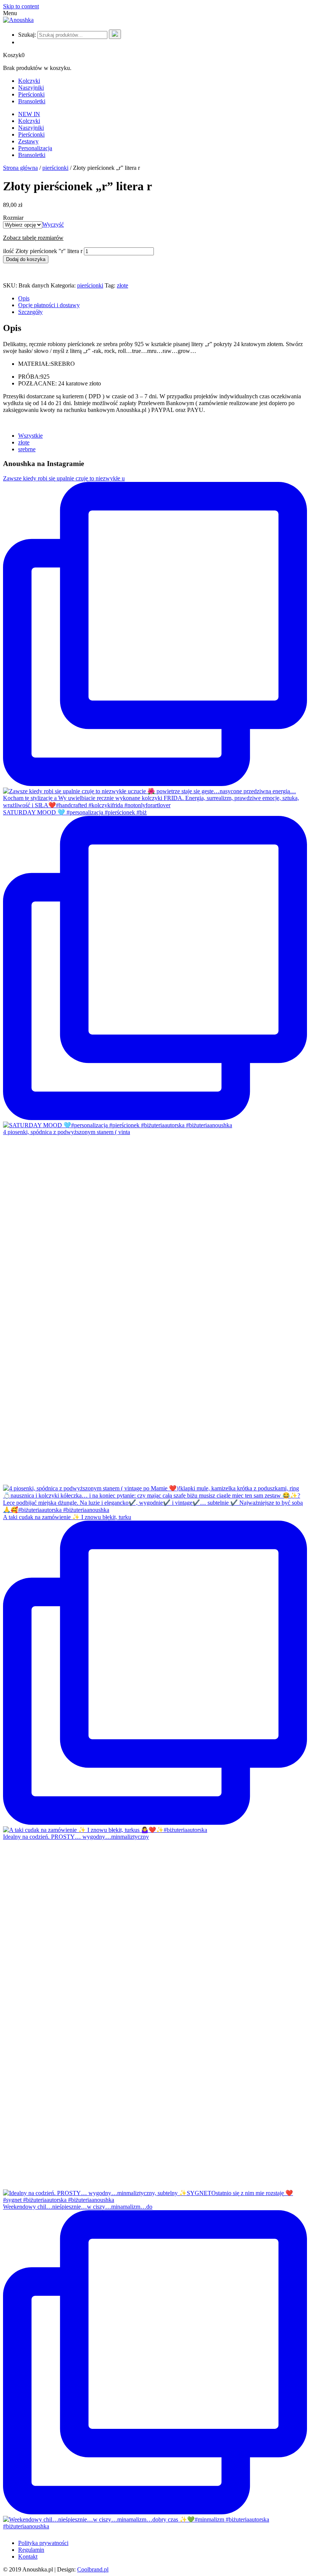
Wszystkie (30, 436)
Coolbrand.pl (93, 2569)
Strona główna (20, 168)
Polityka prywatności (43, 2543)
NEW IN (29, 114)
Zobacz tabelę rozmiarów (33, 238)
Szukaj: (27, 35)
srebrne (27, 449)
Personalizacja (35, 148)
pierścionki (55, 168)
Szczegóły (30, 312)
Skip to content (21, 6)
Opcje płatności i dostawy (49, 305)
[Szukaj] (115, 34)
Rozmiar (13, 218)
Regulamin (31, 2550)
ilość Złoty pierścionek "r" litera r (43, 251)
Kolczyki (29, 81)
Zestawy (28, 141)
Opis (24, 298)
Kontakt (28, 2557)
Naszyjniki (31, 88)
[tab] (163, 298)
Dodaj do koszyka (26, 259)
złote (122, 285)
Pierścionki (31, 94)
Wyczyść (53, 225)
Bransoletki (32, 101)
